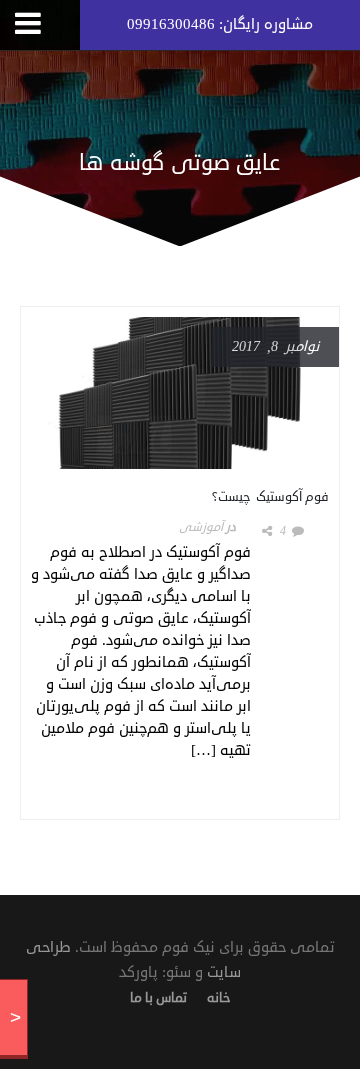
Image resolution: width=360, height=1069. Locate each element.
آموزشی (201, 527)
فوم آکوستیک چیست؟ (270, 497)
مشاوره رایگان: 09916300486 (220, 24)
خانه (218, 998)
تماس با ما (158, 998)
